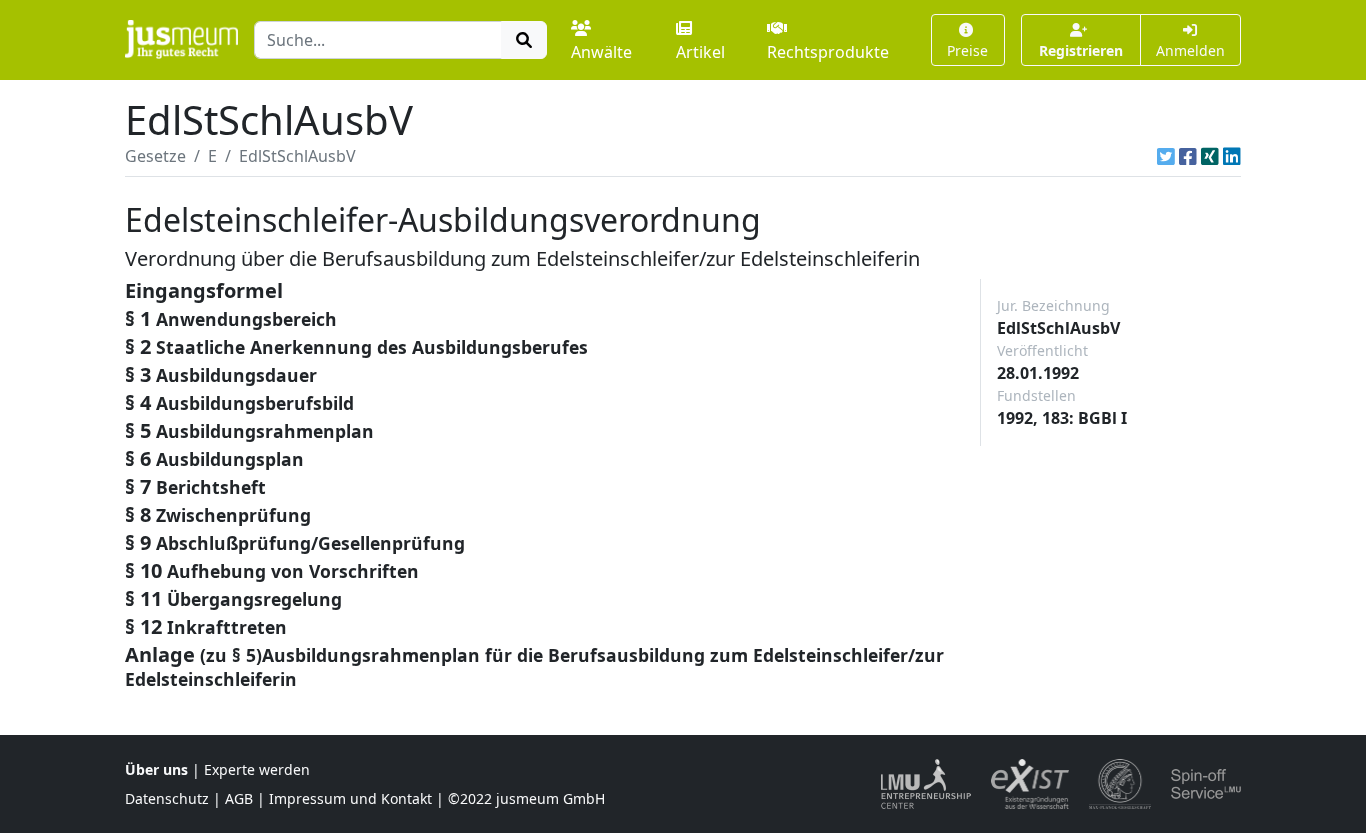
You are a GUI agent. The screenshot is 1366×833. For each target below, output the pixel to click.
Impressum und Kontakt (350, 798)
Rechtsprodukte (828, 52)
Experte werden (257, 769)
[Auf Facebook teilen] (1188, 156)
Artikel (700, 52)
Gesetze (155, 156)
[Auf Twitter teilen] (1166, 156)
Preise (967, 50)
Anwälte (601, 52)
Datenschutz (167, 798)
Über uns (156, 769)
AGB (239, 798)
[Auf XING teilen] (1210, 156)
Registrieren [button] (1081, 50)
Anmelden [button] (1190, 50)
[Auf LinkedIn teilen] (1232, 156)
